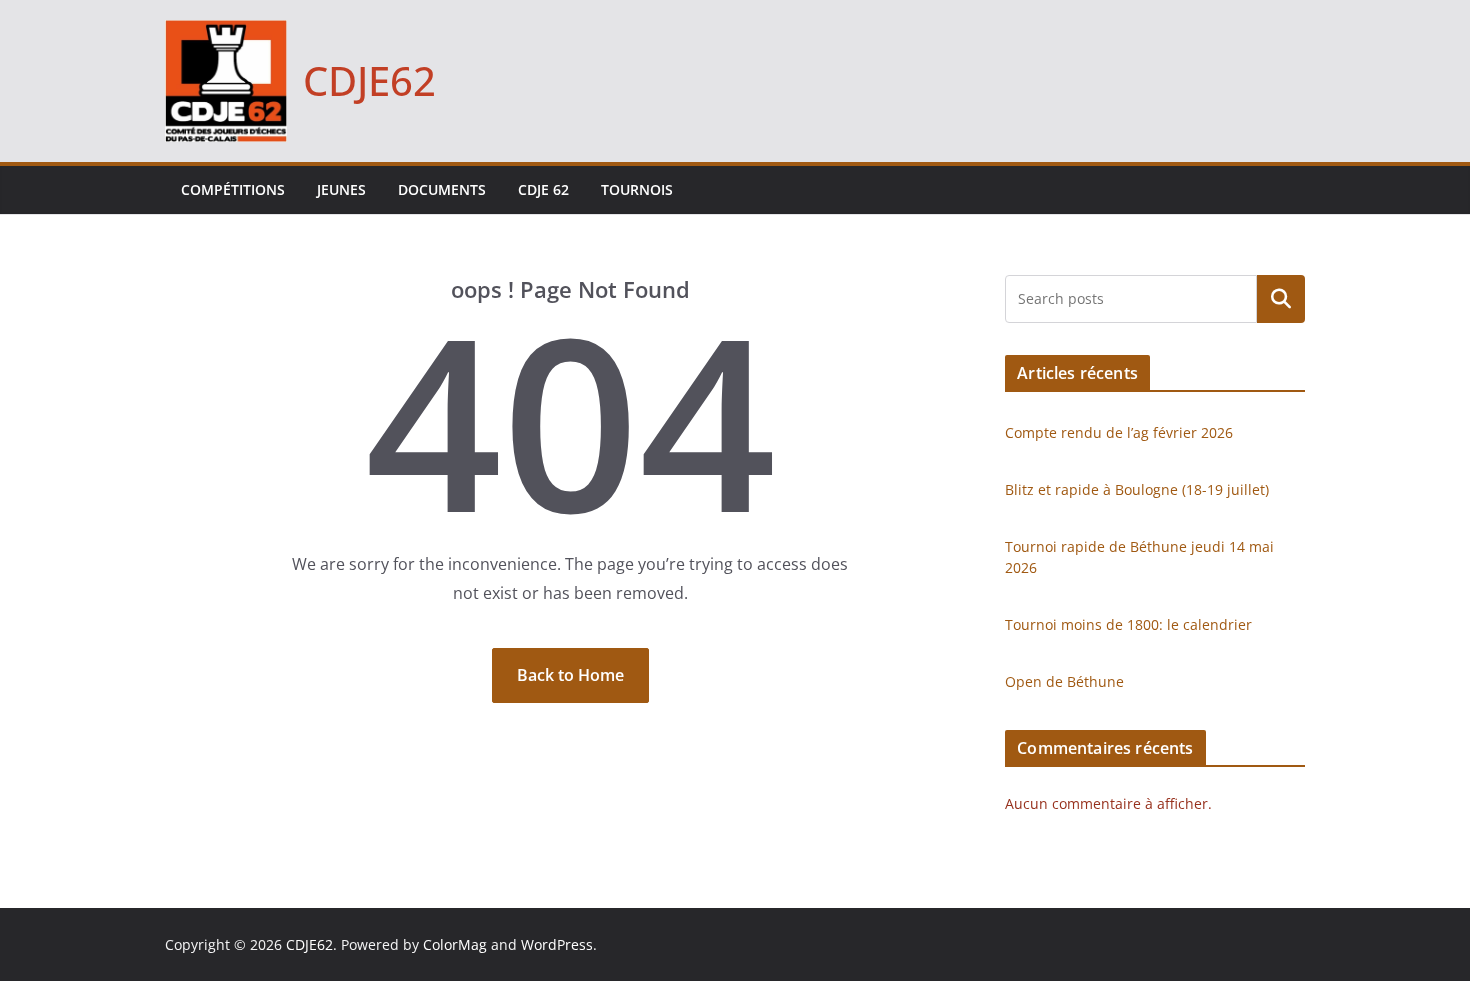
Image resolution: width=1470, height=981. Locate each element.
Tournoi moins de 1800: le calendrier (1128, 624)
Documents (442, 189)
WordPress (557, 944)
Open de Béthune (1064, 681)
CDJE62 (369, 80)
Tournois (637, 189)
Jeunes (341, 189)
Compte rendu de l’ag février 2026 (1119, 432)
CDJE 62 (543, 189)
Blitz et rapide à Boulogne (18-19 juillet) (1137, 489)
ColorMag (455, 944)
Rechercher (1281, 299)
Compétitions (233, 189)
